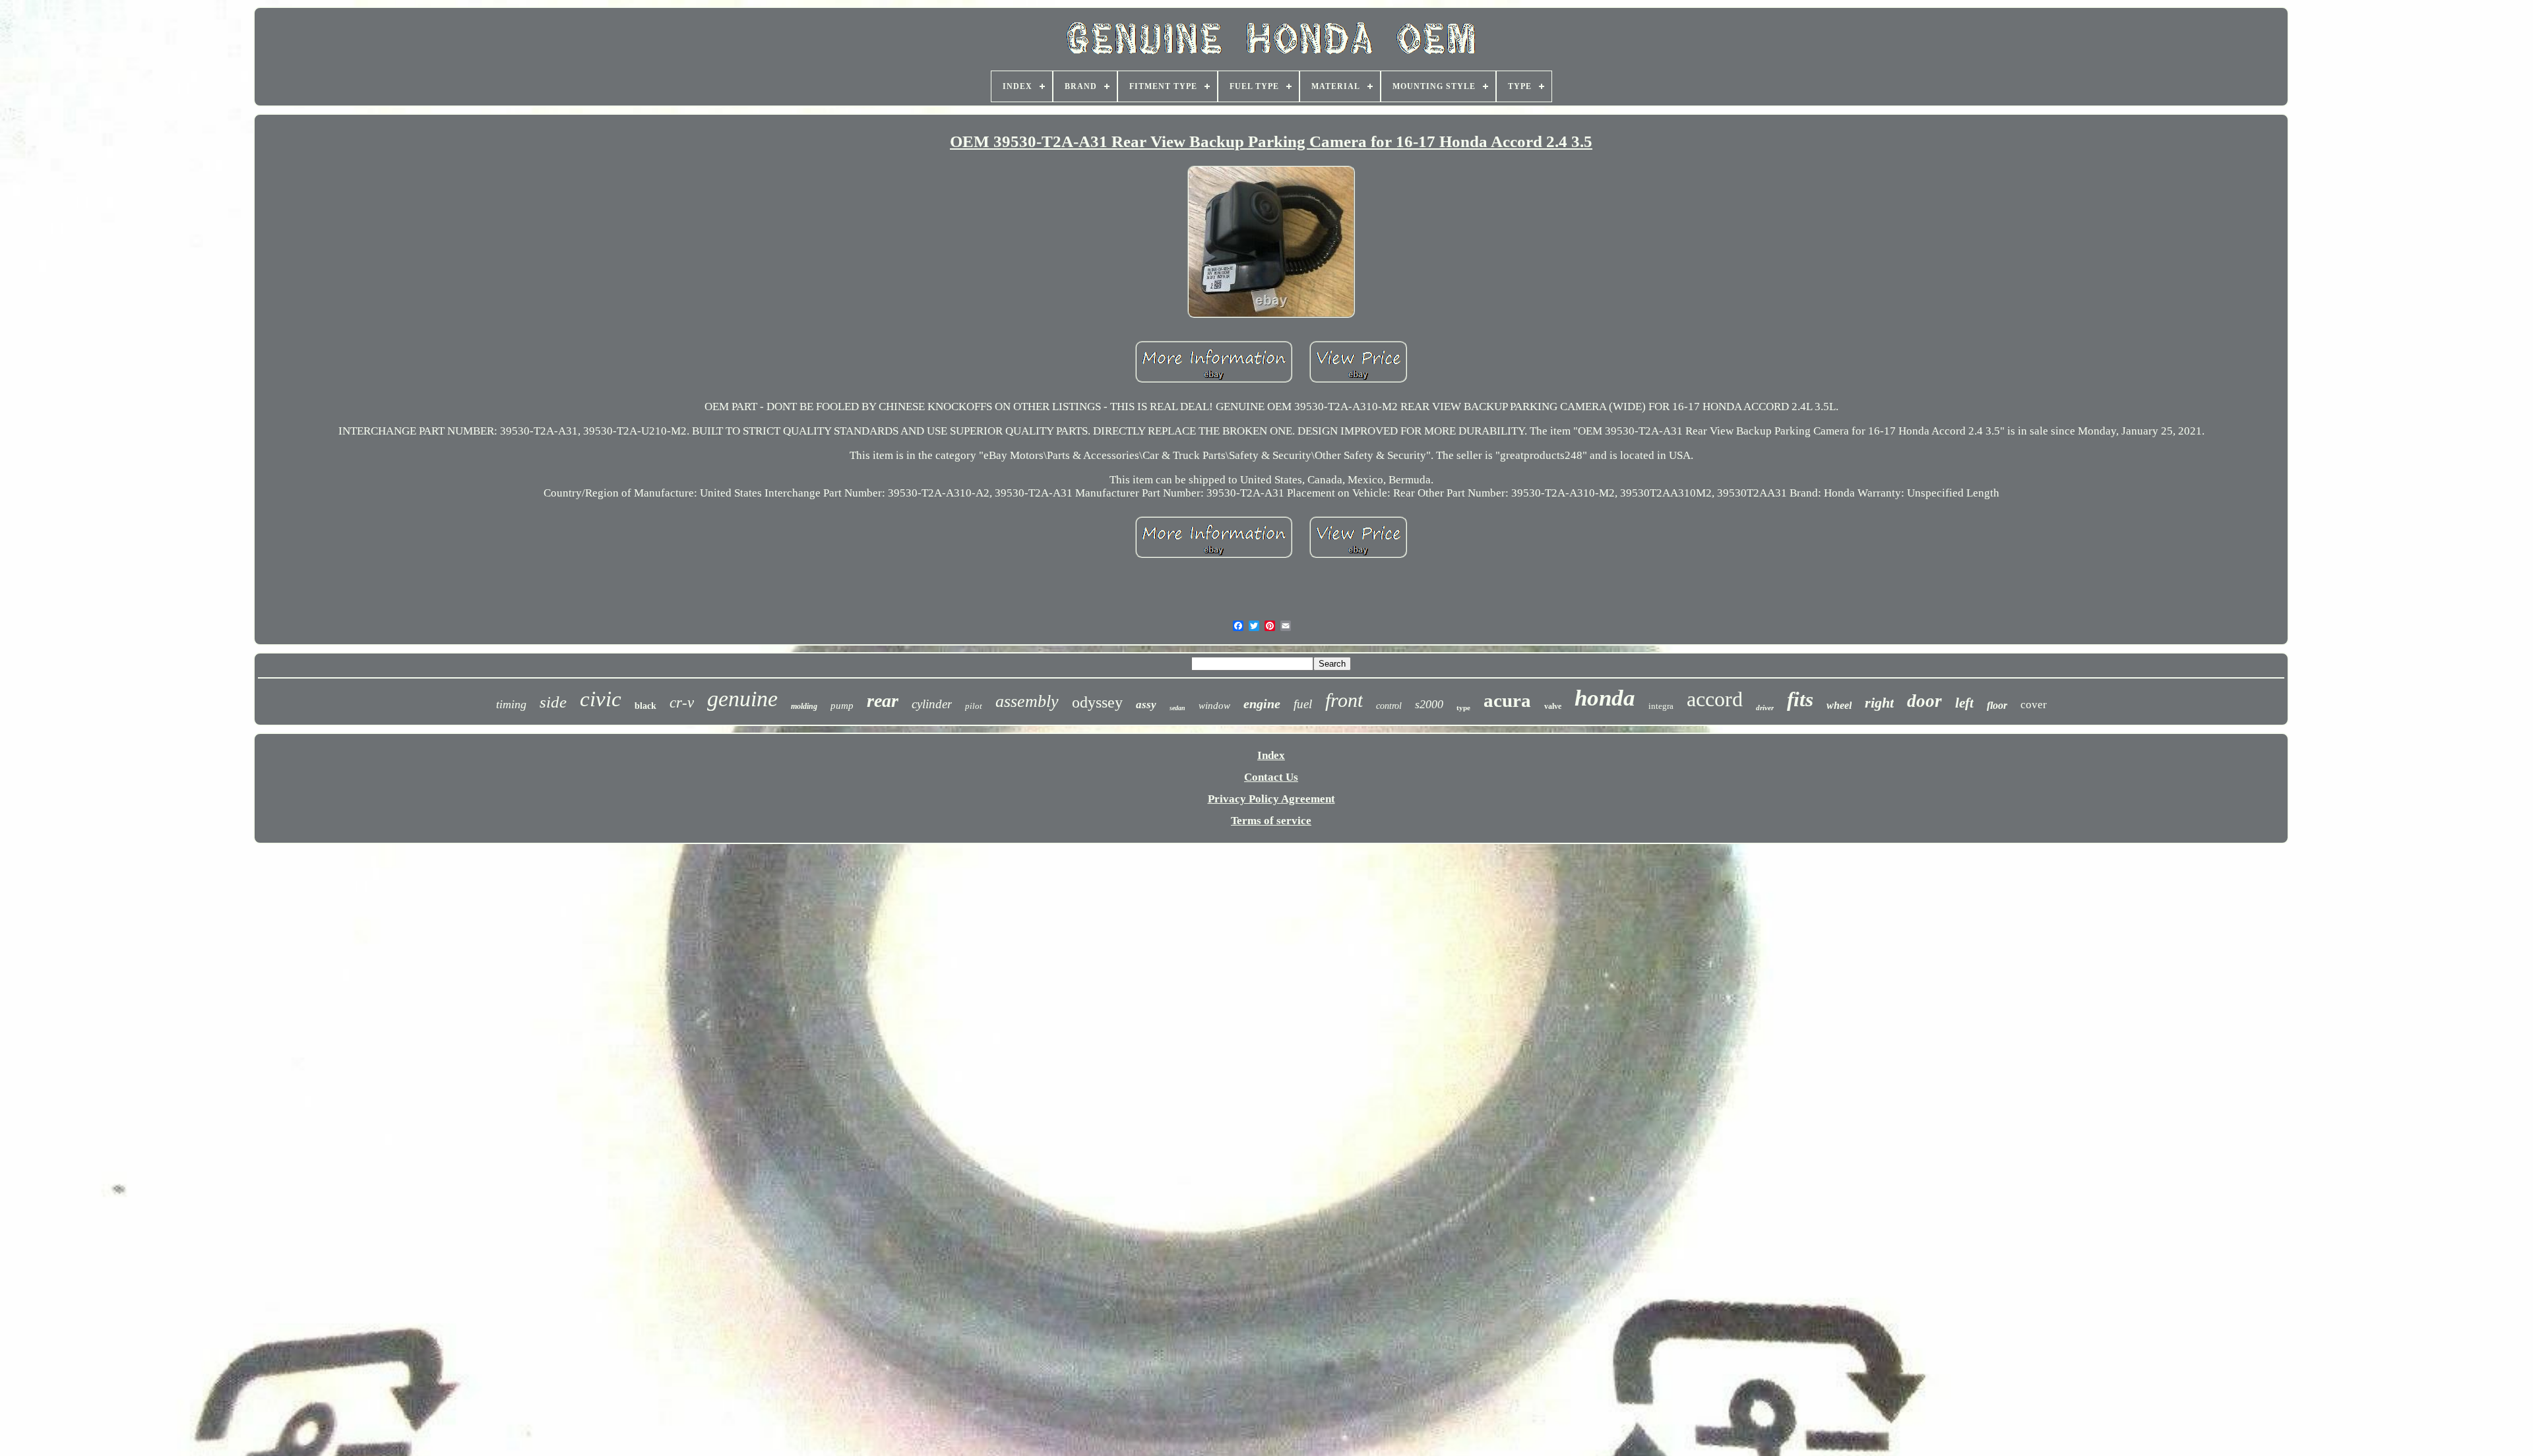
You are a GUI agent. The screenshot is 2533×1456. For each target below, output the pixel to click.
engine (1262, 704)
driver (1765, 708)
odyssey (1097, 702)
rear (883, 701)
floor (1997, 705)
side (553, 702)
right (1879, 703)
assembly (1027, 701)
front (1344, 700)
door (1924, 701)
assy (1146, 705)
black (645, 706)
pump (842, 706)
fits (1800, 699)
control (1389, 706)
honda (1605, 698)
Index (1271, 755)
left (1964, 703)
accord (1715, 699)
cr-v (682, 703)
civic (601, 699)
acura (1507, 700)
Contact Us (1271, 777)
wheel (1839, 705)
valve (1553, 706)
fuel (1303, 704)
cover (2034, 705)
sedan (1177, 708)
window (1214, 706)
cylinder (932, 704)
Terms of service (1271, 821)
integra (1661, 706)
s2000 (1429, 704)
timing (511, 704)
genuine (742, 699)
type (1463, 708)
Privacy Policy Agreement (1271, 799)
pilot (974, 706)
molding (804, 706)
